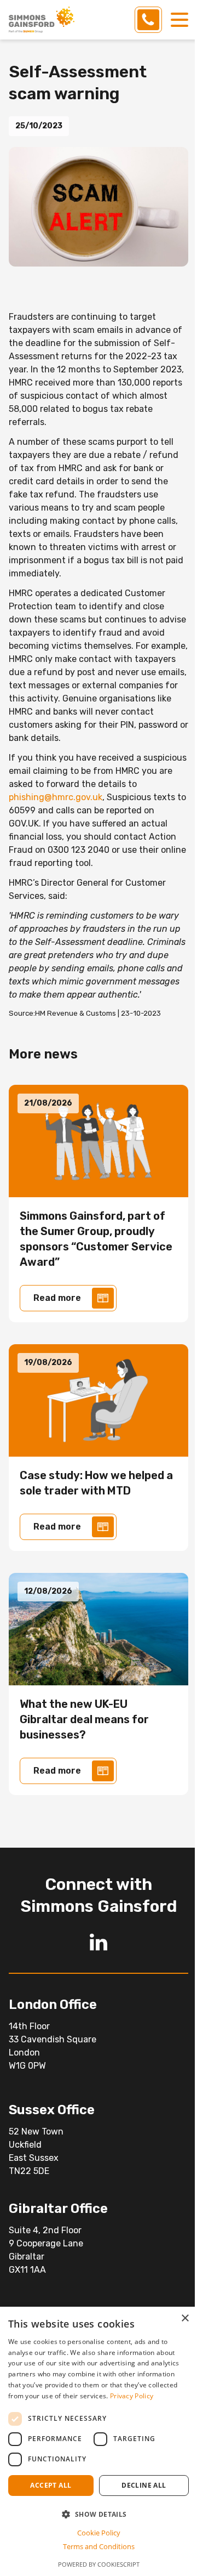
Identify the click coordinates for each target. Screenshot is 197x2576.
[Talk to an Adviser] (148, 20)
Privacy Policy (132, 2396)
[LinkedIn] (99, 1942)
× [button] (185, 2319)
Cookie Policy (99, 2533)
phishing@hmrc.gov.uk (56, 797)
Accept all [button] (51, 2485)
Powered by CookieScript (99, 2564)
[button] (99, 2514)
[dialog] (99, 2441)
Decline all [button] (144, 2485)
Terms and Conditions (99, 2546)
